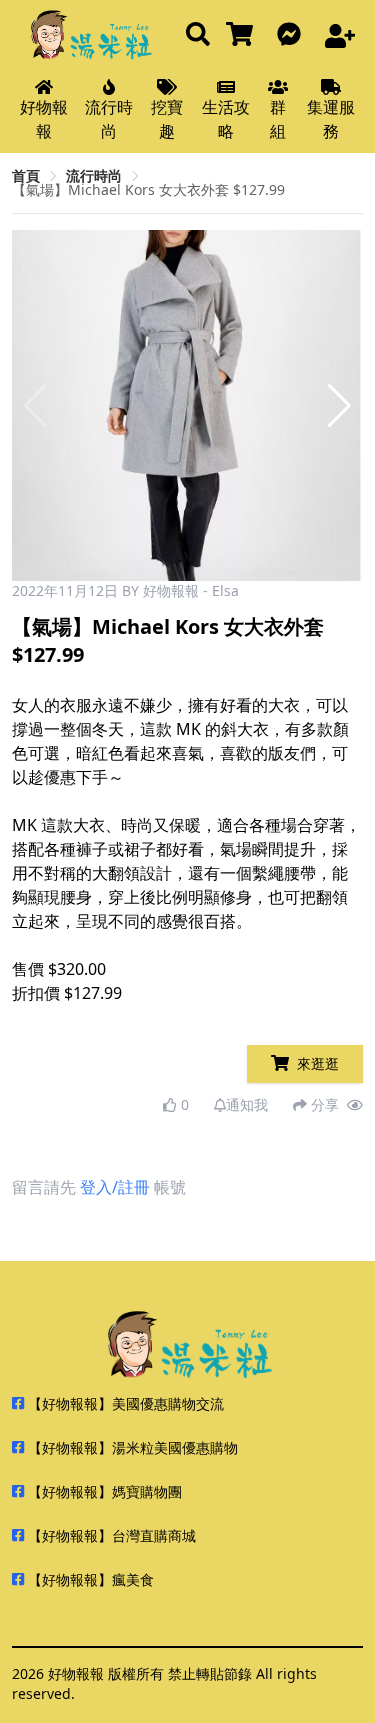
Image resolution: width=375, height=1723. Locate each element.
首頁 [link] (26, 175)
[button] (339, 406)
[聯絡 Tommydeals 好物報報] (293, 35)
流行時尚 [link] (94, 175)
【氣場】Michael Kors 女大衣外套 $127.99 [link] (148, 189)
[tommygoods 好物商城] (243, 35)
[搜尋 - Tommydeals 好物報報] (198, 35)
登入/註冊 (115, 1187)
